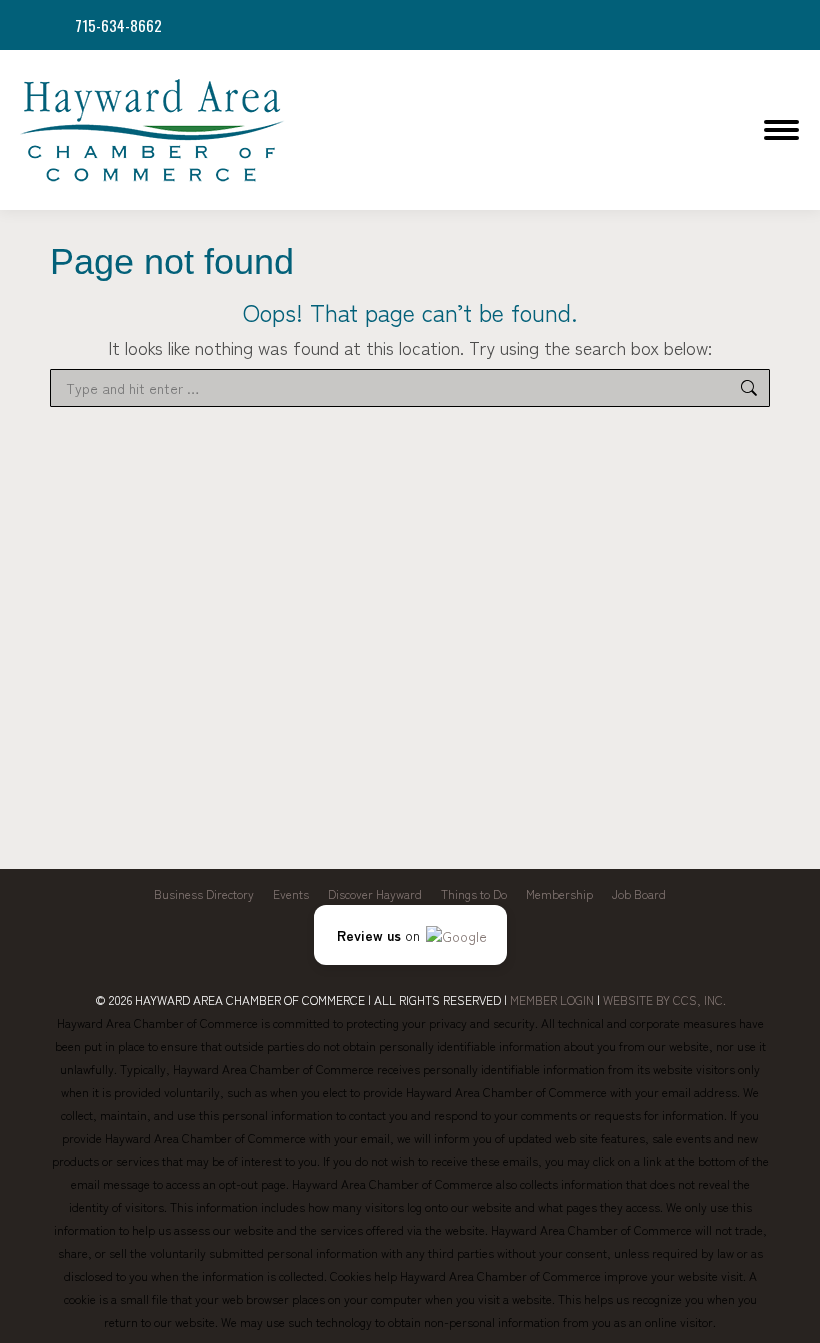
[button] (410, 935)
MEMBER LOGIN (552, 999)
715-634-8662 (118, 25)
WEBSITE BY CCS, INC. (664, 999)
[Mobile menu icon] (781, 130)
